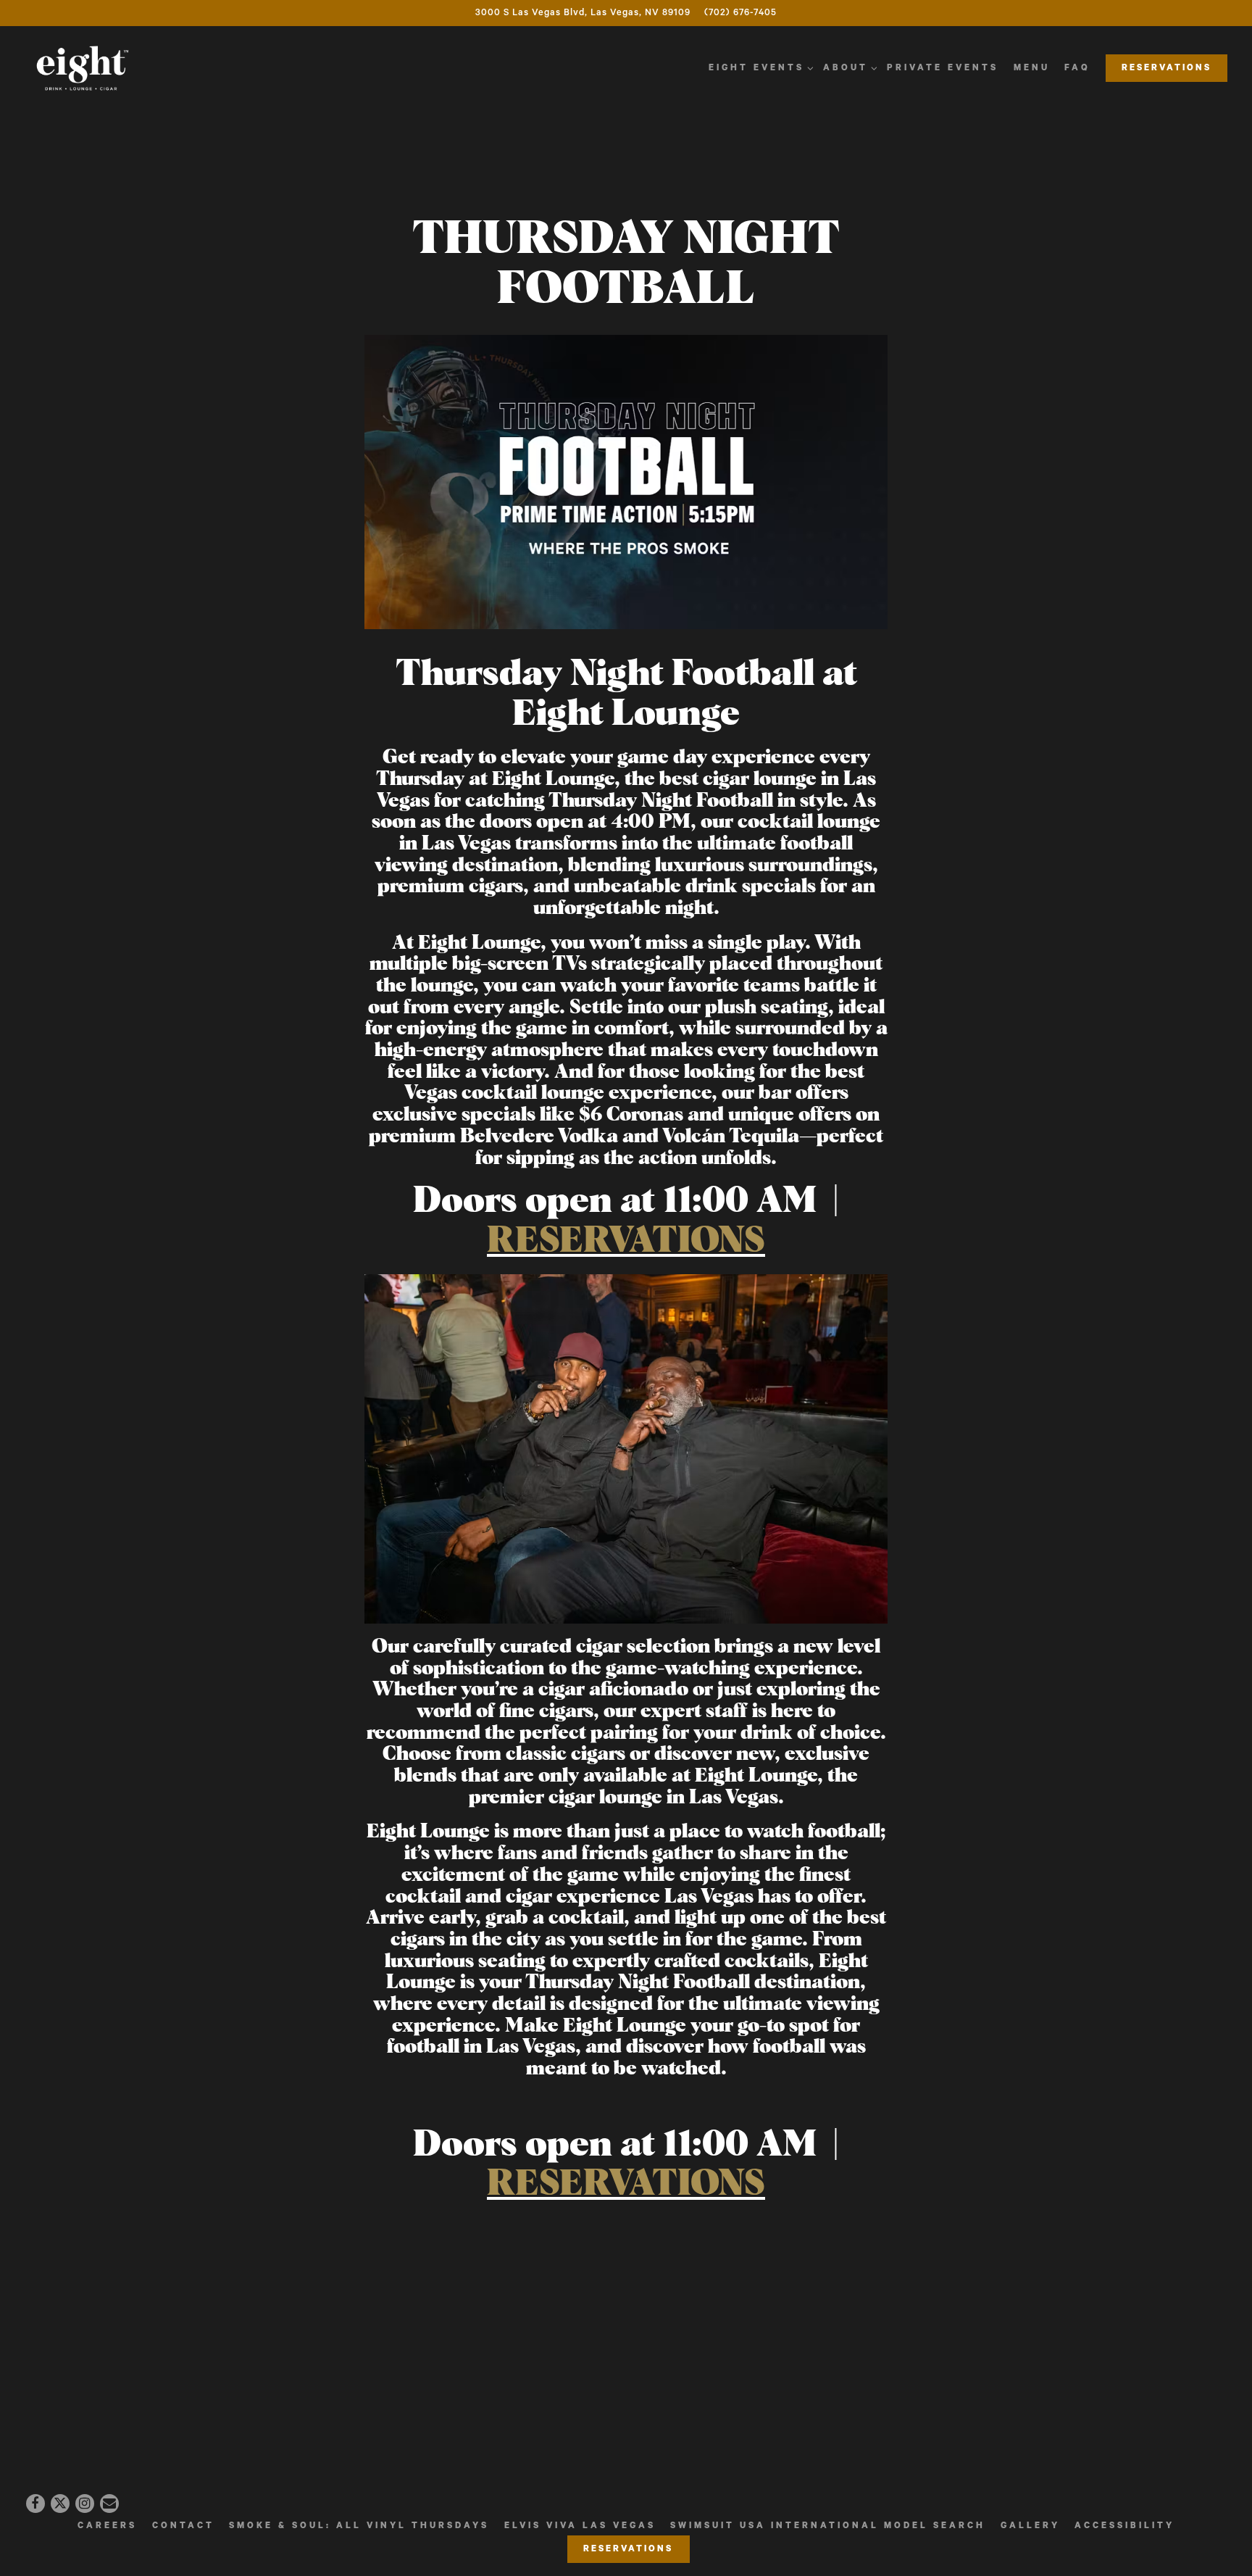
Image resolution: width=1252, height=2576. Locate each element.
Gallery (1030, 2526)
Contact (183, 2526)
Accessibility (1124, 2526)
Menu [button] (1032, 68)
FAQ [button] (1077, 68)
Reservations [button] (1167, 68)
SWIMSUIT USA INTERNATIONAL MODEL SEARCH (828, 2526)
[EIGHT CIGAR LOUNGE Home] (83, 68)
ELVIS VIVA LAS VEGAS (580, 2526)
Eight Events (759, 67)
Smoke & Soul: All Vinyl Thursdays (359, 2526)
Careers (107, 2526)
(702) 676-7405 (740, 13)
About (848, 67)
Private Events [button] (943, 68)
